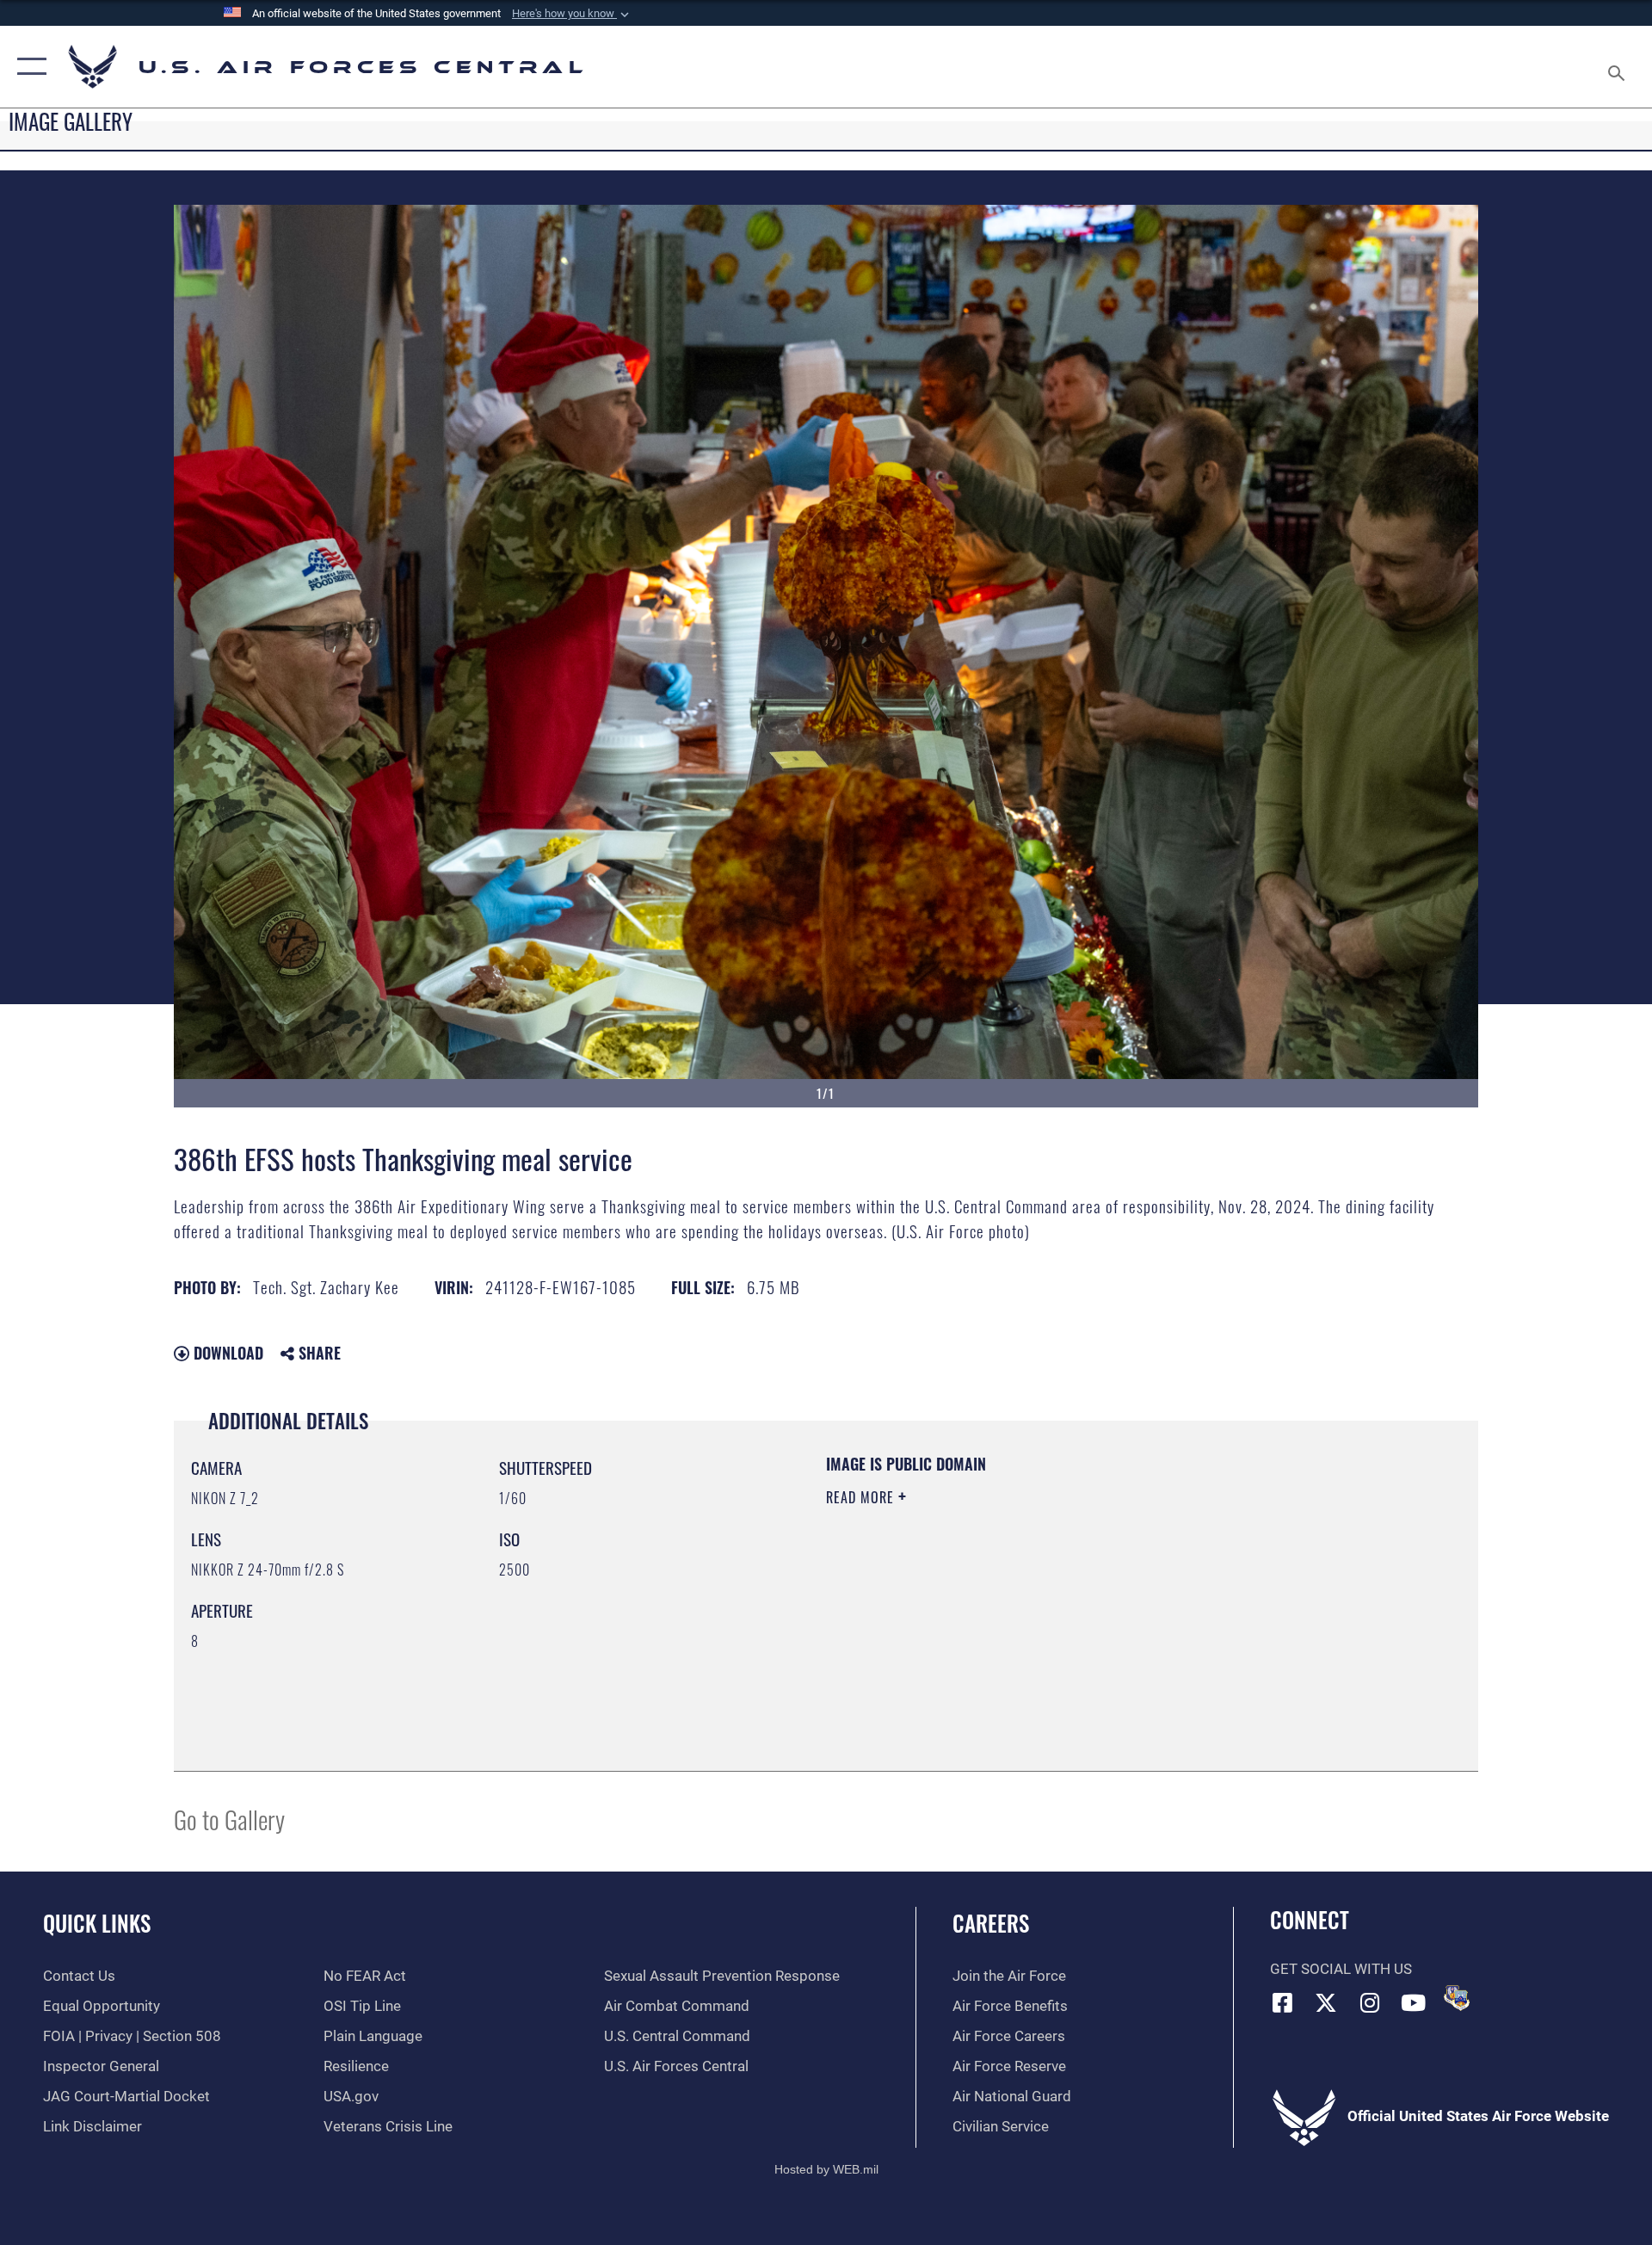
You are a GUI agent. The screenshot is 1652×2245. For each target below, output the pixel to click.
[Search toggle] (1618, 67)
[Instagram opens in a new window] (1370, 2002)
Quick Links (97, 1923)
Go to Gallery (229, 1819)
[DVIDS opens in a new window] (1457, 1998)
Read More (862, 1497)
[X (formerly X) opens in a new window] (1326, 2002)
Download (226, 1353)
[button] (572, 14)
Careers (991, 1923)
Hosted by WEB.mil (826, 2169)
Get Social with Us (1341, 1969)
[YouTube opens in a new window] (1414, 2002)
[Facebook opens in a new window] (1283, 2002)
